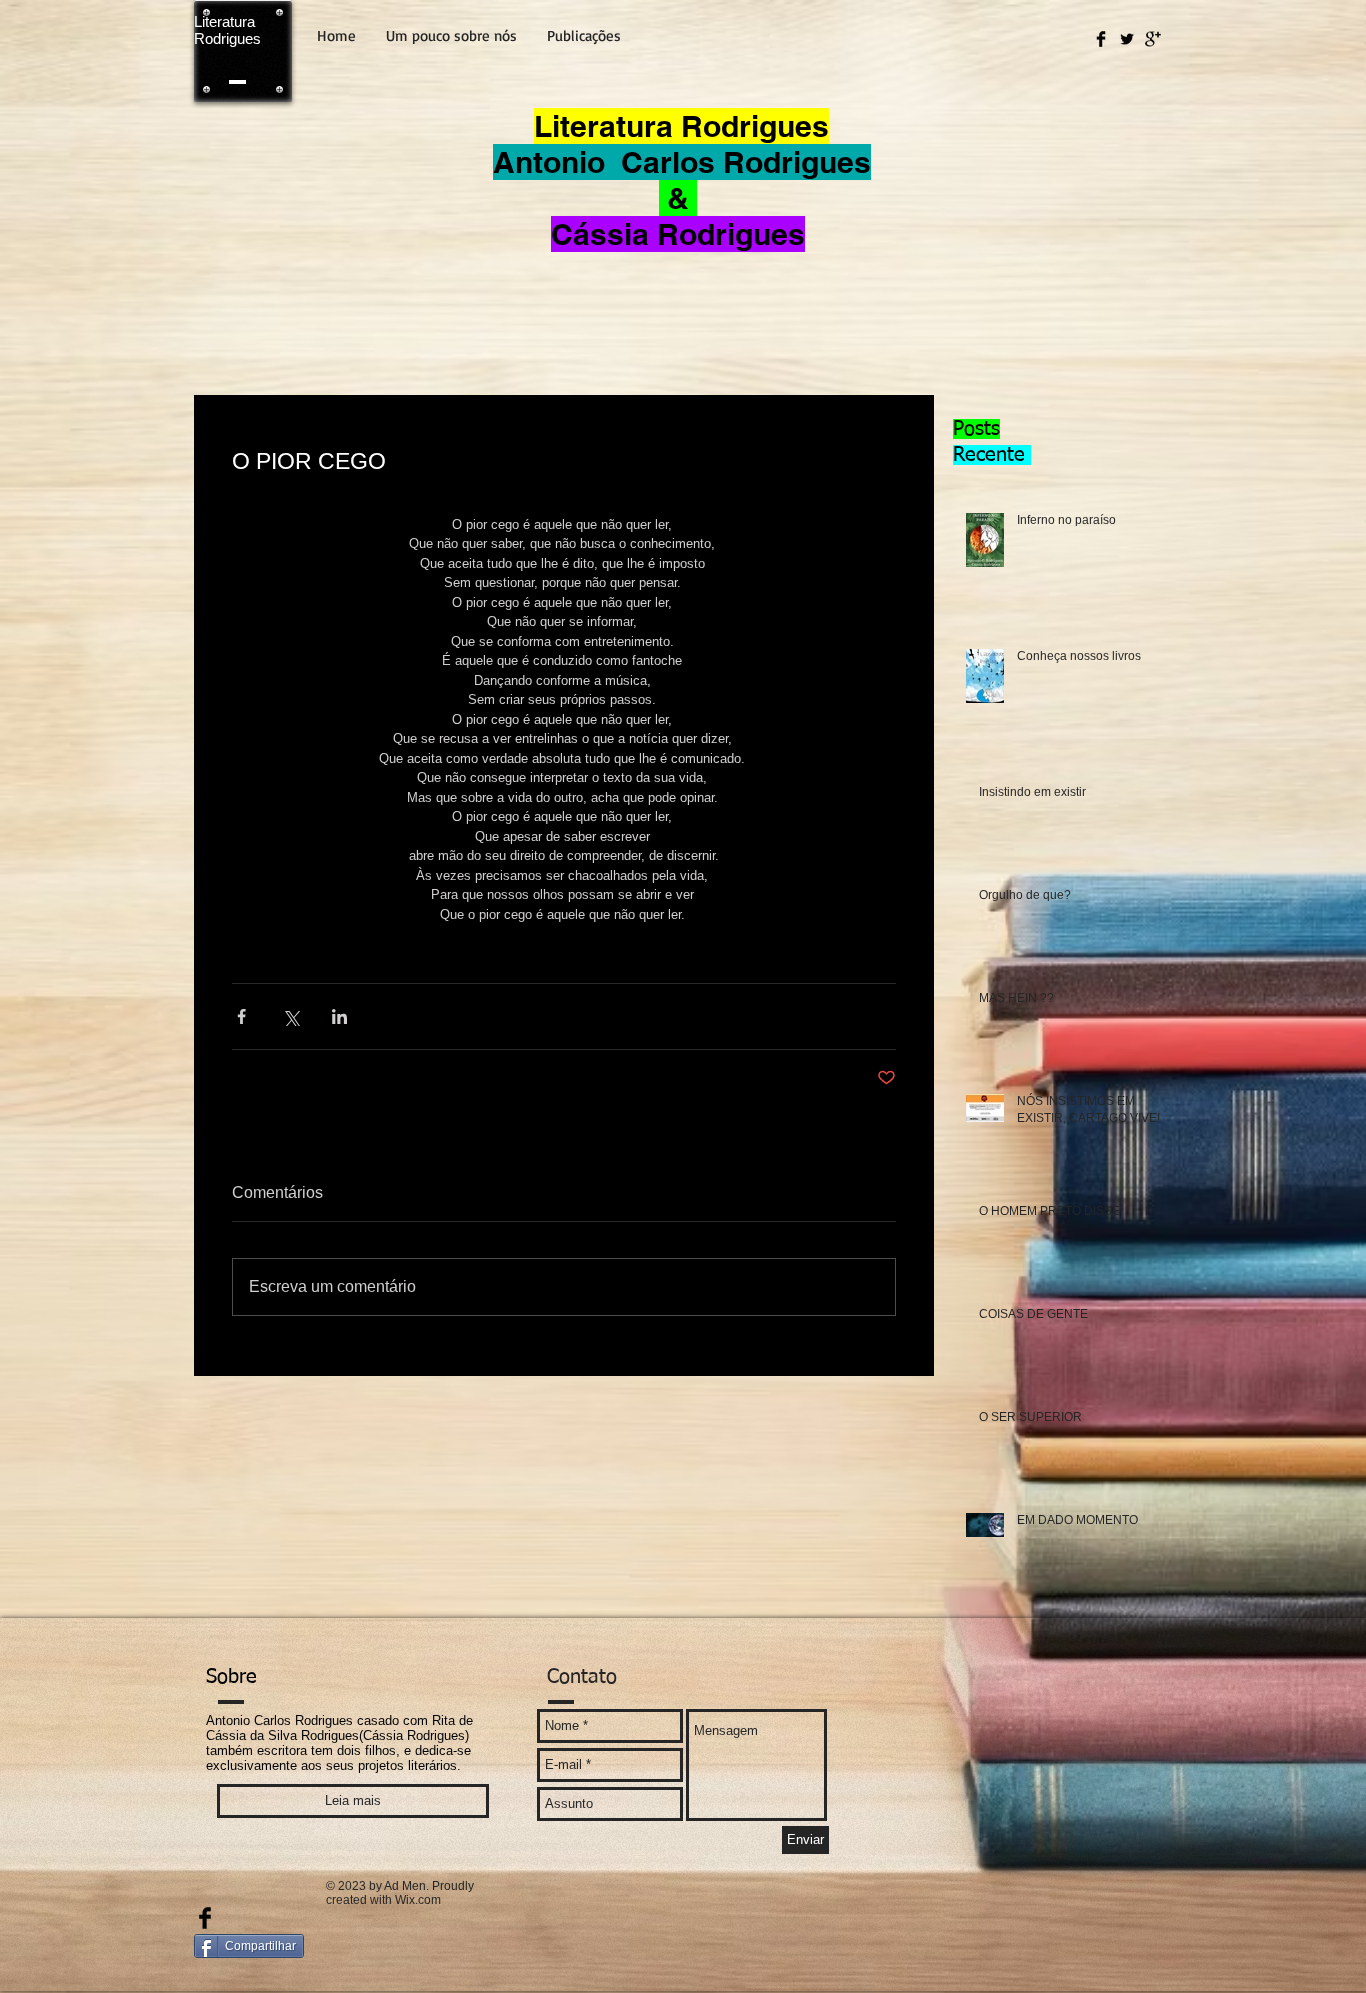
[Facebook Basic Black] (1101, 39)
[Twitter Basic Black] (1127, 39)
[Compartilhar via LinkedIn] (339, 1016)
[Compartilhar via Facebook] (241, 1016)
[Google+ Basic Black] (1153, 39)
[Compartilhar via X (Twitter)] (290, 1016)
